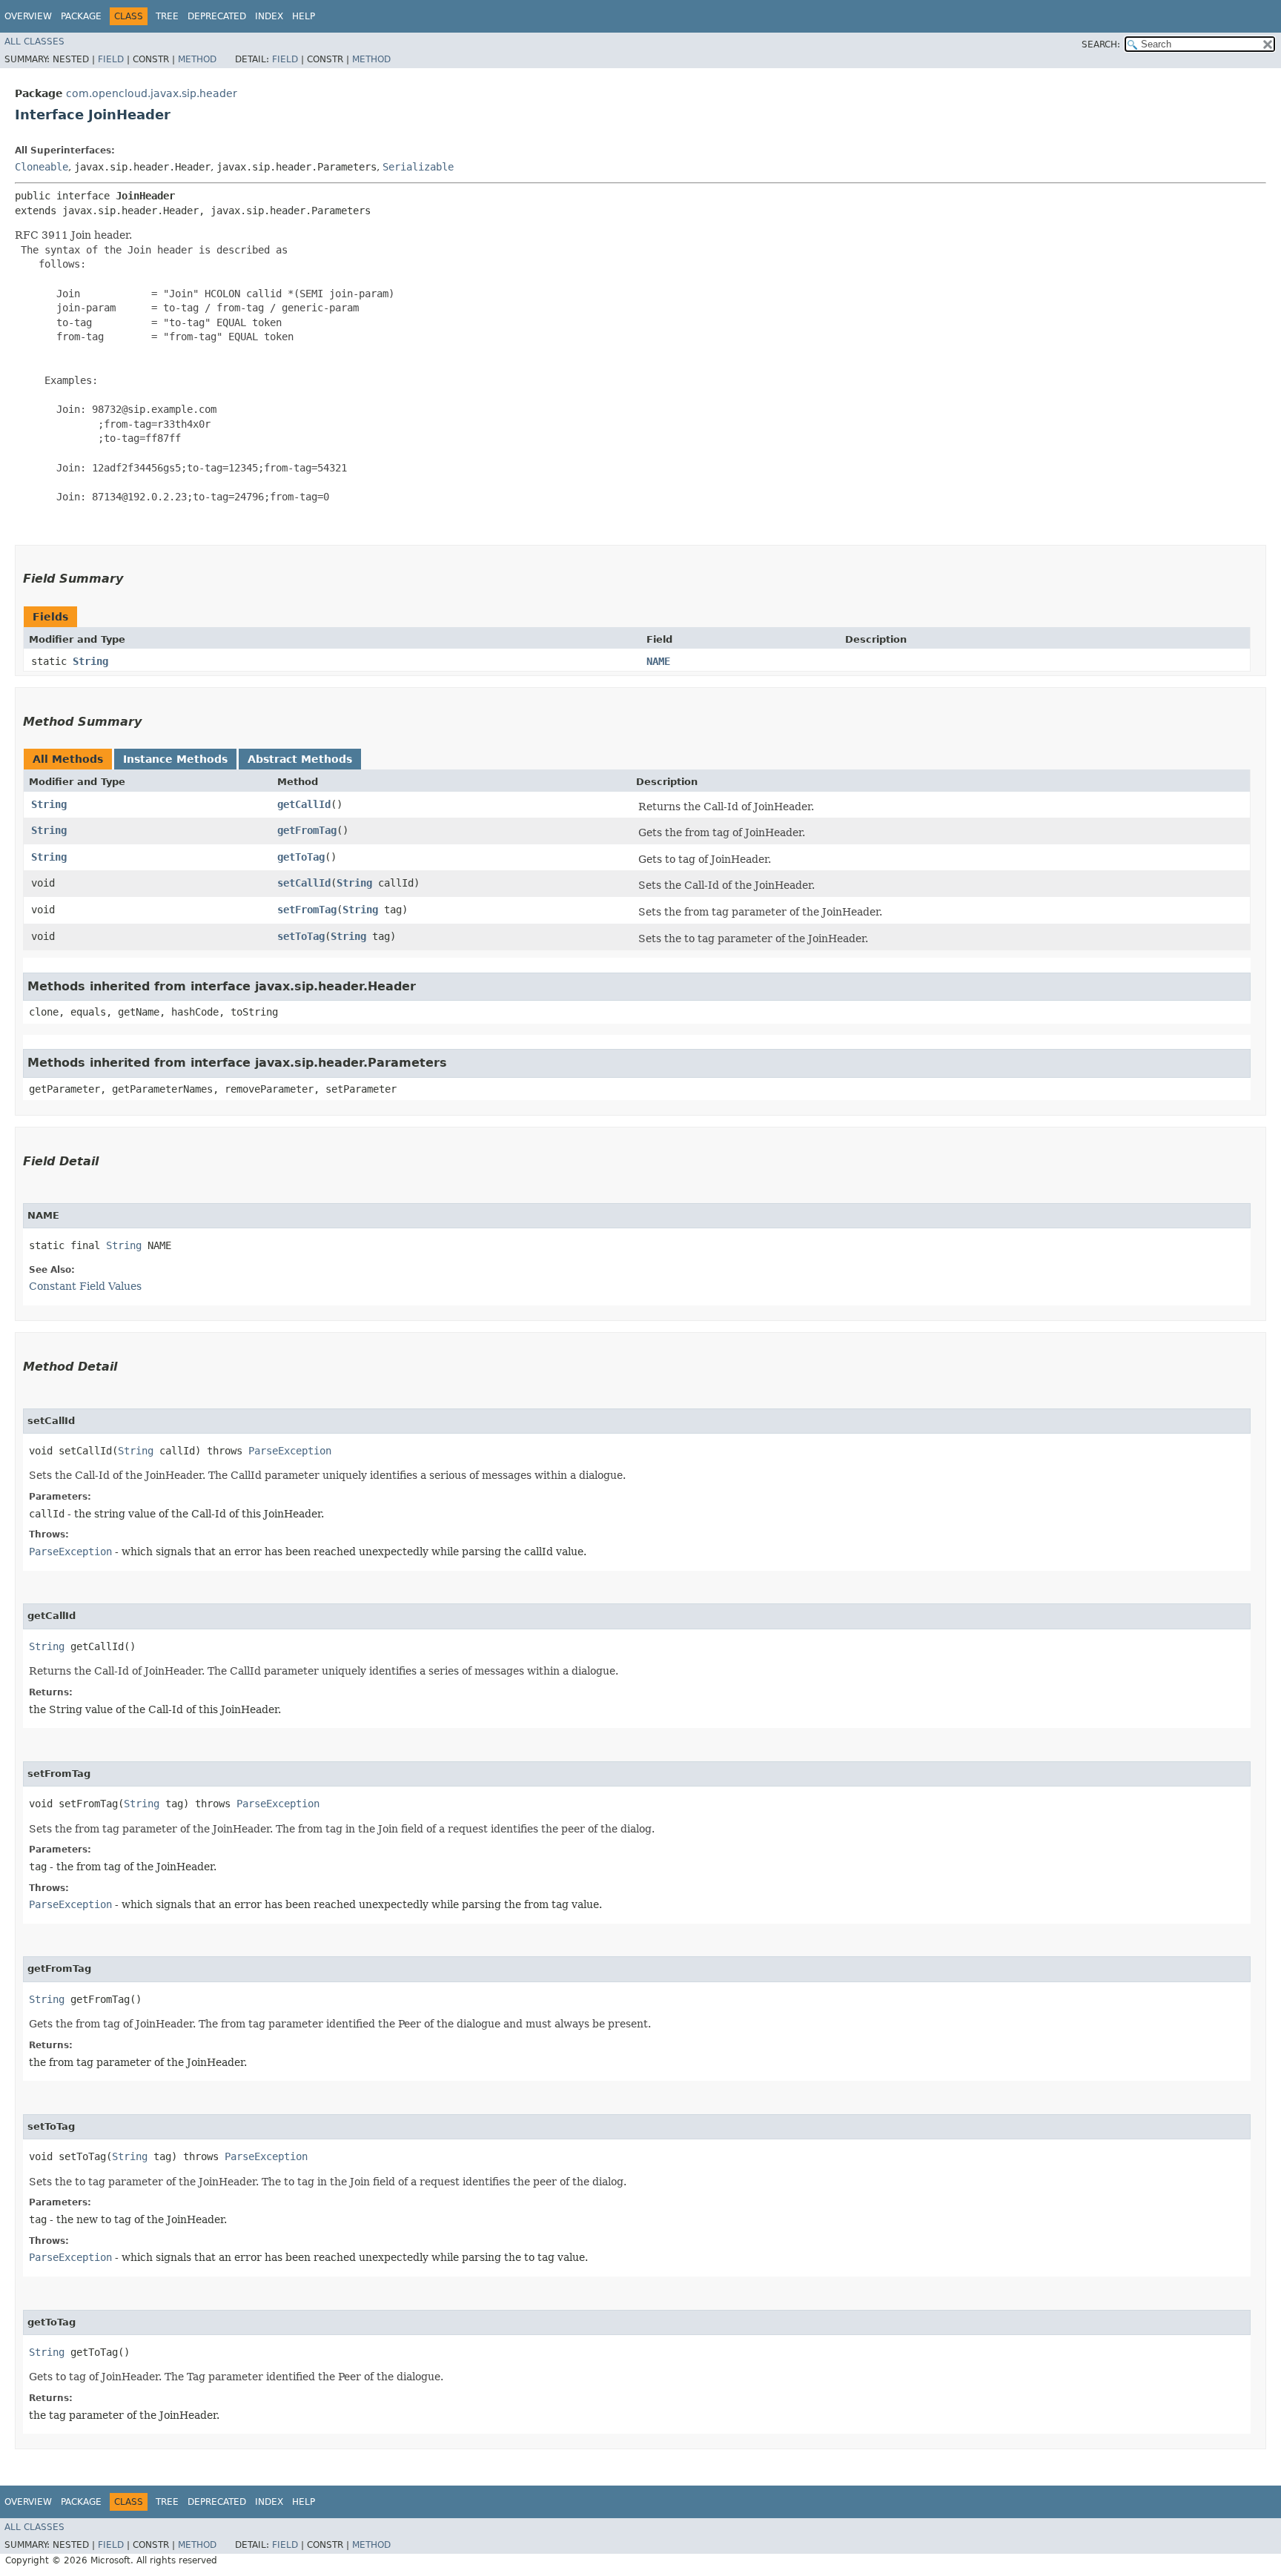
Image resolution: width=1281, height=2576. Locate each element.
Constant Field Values (85, 1286)
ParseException (290, 1451)
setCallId (304, 883)
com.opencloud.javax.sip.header (152, 93)
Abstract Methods (300, 759)
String (90, 661)
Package (81, 16)
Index (269, 16)
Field (111, 59)
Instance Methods (175, 759)
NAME (658, 661)
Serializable (418, 167)
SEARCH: (1101, 44)
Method (197, 59)
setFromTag (307, 910)
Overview (28, 16)
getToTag (301, 857)
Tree (167, 16)
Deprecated (217, 16)
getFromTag (307, 830)
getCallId (304, 804)
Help (304, 16)
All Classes (34, 42)
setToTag (301, 936)
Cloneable (42, 167)
